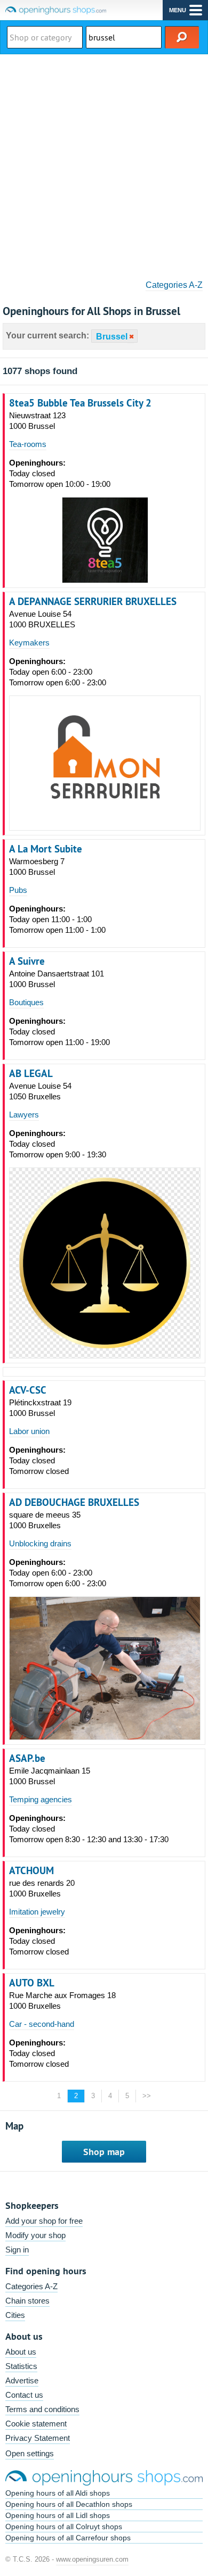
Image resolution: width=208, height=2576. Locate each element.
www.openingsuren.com (92, 2559)
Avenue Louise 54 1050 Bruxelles (40, 1091)
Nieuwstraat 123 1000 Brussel (37, 421)
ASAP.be (27, 1758)
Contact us (24, 2395)
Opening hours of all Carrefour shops (68, 2538)
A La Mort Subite (46, 849)
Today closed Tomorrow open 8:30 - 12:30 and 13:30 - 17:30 (89, 1829)
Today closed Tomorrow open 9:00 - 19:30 (58, 1144)
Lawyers (24, 1115)
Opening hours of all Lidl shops (58, 2515)
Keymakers (29, 643)
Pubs (18, 890)
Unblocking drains (40, 1543)
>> (147, 2096)
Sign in (17, 2250)
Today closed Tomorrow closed (39, 1460)
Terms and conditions (42, 2409)
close (131, 337)
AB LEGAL (31, 1073)
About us (21, 2352)
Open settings (30, 2453)
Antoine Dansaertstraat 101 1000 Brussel (57, 979)
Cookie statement (36, 2424)
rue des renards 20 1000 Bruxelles (42, 1888)
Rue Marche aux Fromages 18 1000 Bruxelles (62, 2001)
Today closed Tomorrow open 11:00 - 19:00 (59, 1032)
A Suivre (27, 961)
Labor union (29, 1431)
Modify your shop (35, 2235)
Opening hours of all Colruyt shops (64, 2527)
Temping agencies (41, 1799)
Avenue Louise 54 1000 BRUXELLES (42, 619)
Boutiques (26, 1002)
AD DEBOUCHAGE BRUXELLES (74, 1502)
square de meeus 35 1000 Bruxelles (45, 1520)
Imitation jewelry (37, 1912)
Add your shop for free (44, 2221)
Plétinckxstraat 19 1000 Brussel (40, 1408)
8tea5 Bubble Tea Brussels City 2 (80, 403)
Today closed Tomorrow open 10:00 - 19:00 (60, 473)
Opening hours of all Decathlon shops (69, 2504)
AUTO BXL (32, 1983)
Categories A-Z (174, 285)
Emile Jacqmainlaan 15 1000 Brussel (50, 1776)
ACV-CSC (28, 1390)
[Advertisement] (104, 163)
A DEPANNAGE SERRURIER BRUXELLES (93, 601)
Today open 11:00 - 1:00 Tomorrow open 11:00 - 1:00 (57, 919)
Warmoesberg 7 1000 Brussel (37, 867)
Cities (15, 2315)
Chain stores (27, 2301)
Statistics (21, 2366)
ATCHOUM (31, 1870)
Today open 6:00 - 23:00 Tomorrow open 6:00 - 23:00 (58, 672)
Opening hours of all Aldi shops (58, 2493)
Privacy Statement (38, 2438)
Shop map (104, 2152)
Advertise (22, 2380)
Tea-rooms (28, 444)
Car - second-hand (42, 2024)
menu (178, 10)
